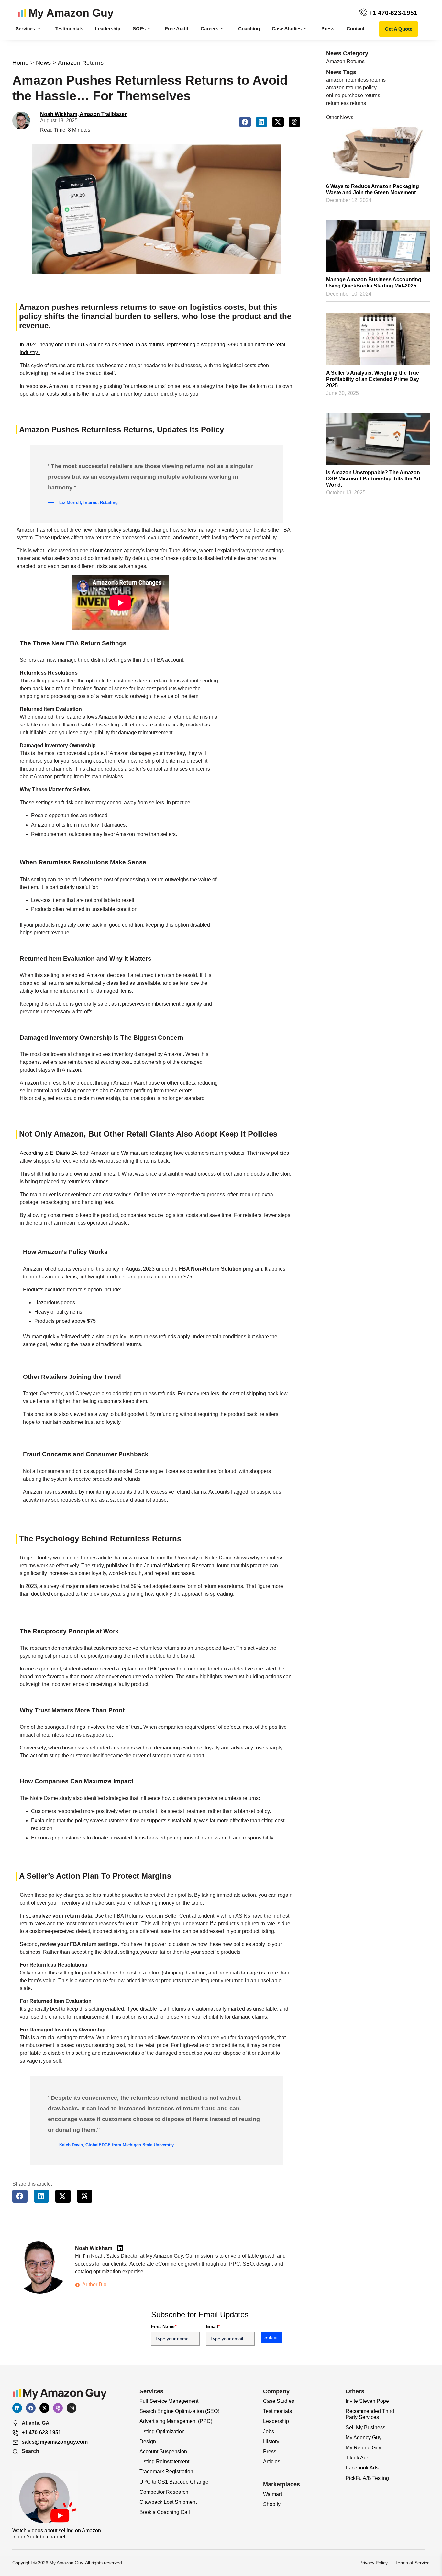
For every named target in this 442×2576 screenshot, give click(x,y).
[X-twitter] (44, 2408)
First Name (164, 2326)
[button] (245, 122)
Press (328, 29)
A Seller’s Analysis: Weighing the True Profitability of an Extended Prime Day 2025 (373, 379)
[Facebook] (31, 2408)
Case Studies (287, 29)
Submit (271, 2337)
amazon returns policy (351, 88)
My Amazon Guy (71, 13)
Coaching (249, 29)
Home (20, 63)
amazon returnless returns (356, 80)
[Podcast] (58, 2408)
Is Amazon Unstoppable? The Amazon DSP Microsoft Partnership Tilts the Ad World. (373, 479)
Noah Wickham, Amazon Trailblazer (83, 114)
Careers (210, 29)
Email (213, 2326)
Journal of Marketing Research (179, 1565)
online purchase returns (353, 95)
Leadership (108, 29)
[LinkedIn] (120, 2248)
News (44, 63)
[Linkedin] (17, 2408)
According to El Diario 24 (48, 1153)
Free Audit (177, 29)
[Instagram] (72, 2408)
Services (25, 29)
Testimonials (69, 29)
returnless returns (346, 103)
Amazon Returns (81, 63)
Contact (355, 29)
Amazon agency (122, 551)
